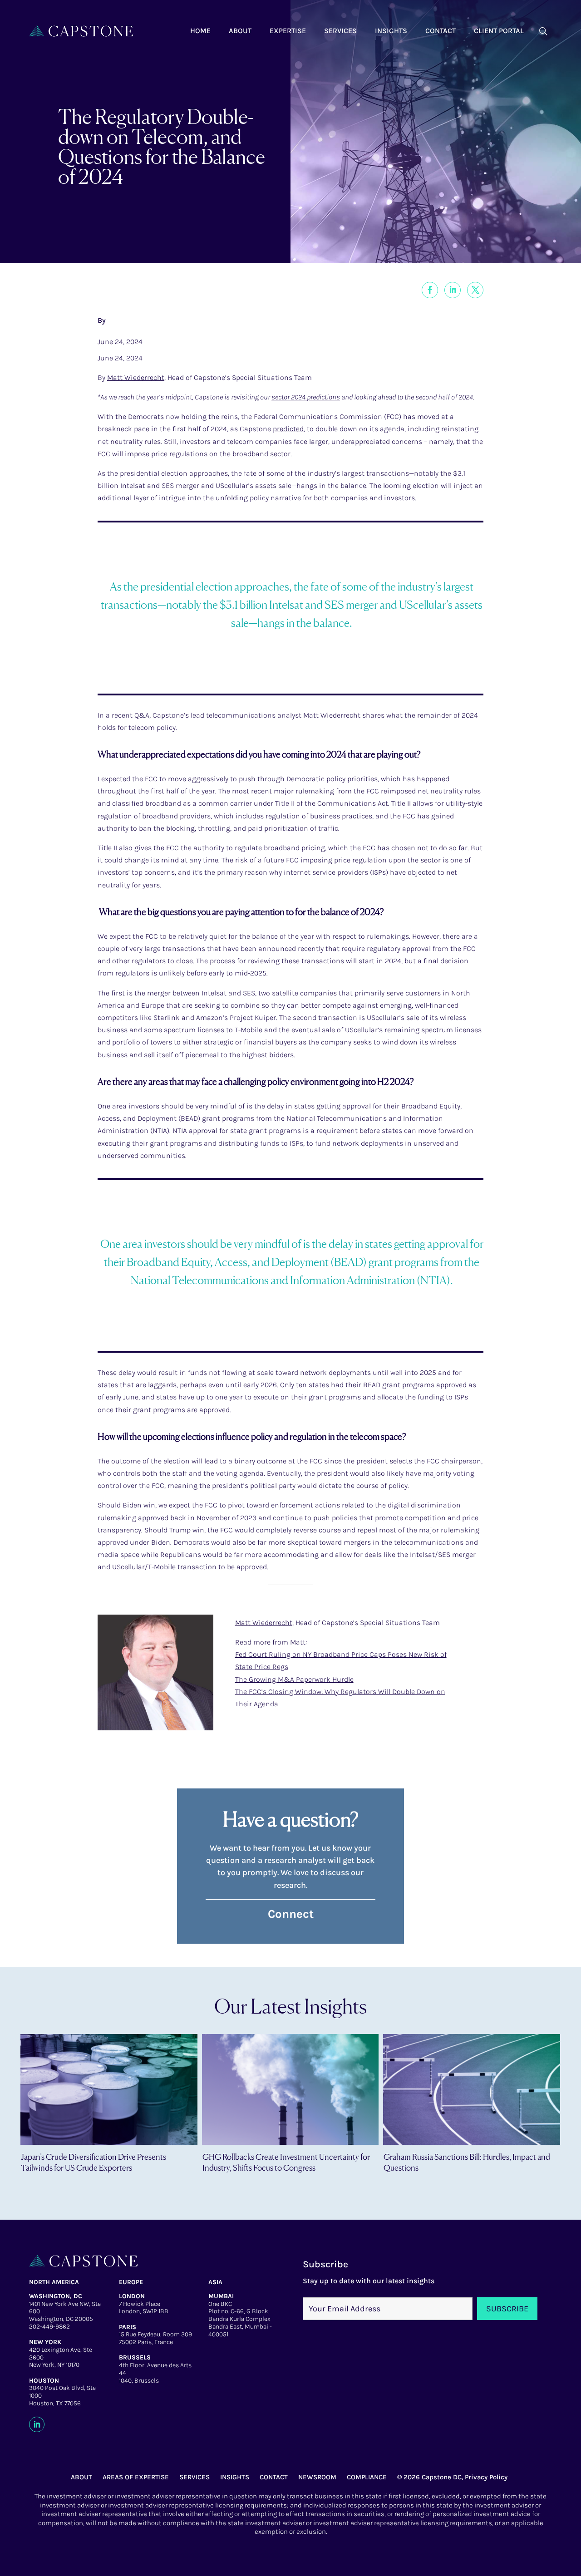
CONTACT (274, 2477)
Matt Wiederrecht (136, 377)
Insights (391, 31)
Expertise (288, 31)
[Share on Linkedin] (453, 290)
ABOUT (81, 2477)
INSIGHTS (235, 2477)
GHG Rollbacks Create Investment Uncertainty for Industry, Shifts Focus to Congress (286, 2162)
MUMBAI (221, 2296)
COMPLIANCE (367, 2477)
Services (340, 31)
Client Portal (499, 31)
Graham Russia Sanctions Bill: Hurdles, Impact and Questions (467, 2162)
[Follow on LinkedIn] (37, 2424)
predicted (288, 429)
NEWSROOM (317, 2477)
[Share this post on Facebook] (430, 290)
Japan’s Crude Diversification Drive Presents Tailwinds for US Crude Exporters (94, 2162)
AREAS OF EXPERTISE (136, 2477)
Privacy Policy (486, 2477)
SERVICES (194, 2477)
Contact (441, 31)
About (240, 31)
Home (200, 31)
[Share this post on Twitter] (475, 290)
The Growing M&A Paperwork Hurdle (294, 1679)
